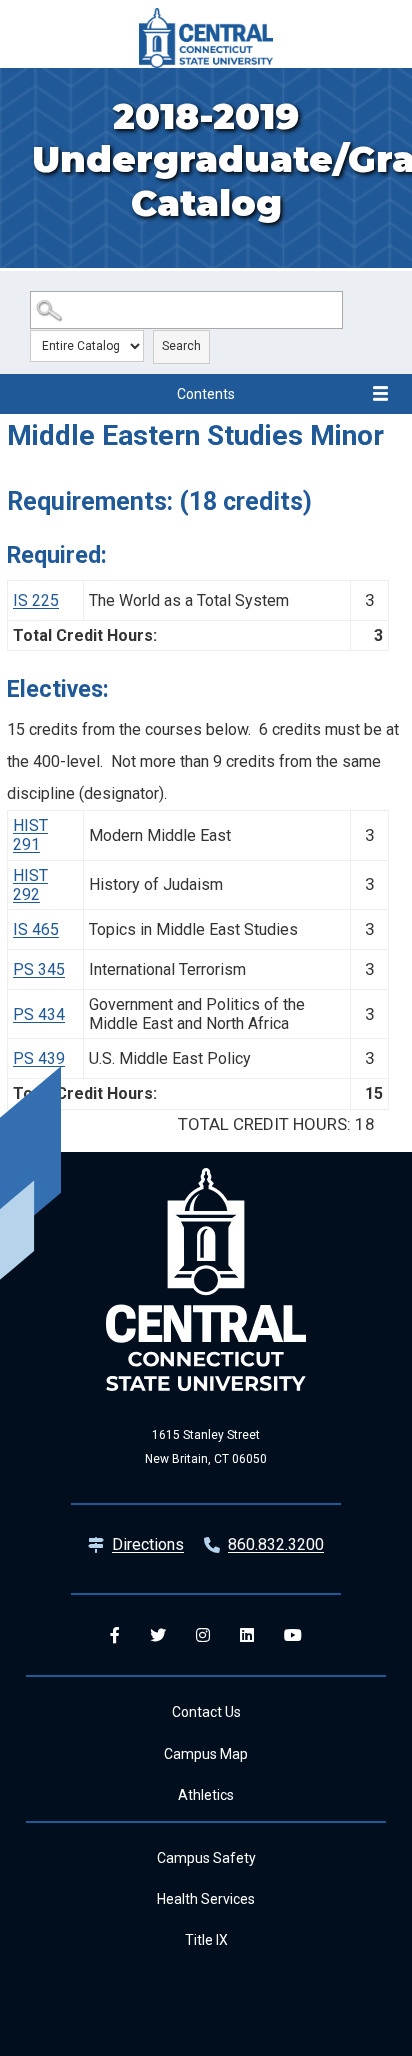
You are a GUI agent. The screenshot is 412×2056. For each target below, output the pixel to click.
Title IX (206, 1940)
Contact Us (206, 1712)
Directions (148, 1544)
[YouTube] (293, 1635)
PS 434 (39, 1014)
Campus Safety (206, 1858)
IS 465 (36, 929)
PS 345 (39, 969)
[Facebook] (115, 1635)
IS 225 (36, 600)
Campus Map (206, 1754)
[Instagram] (203, 1635)
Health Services (206, 1899)
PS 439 (39, 1058)
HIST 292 (30, 885)
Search (181, 346)
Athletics (206, 1795)
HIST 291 (30, 835)
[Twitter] (158, 1635)
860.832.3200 (276, 1544)
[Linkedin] (247, 1635)
